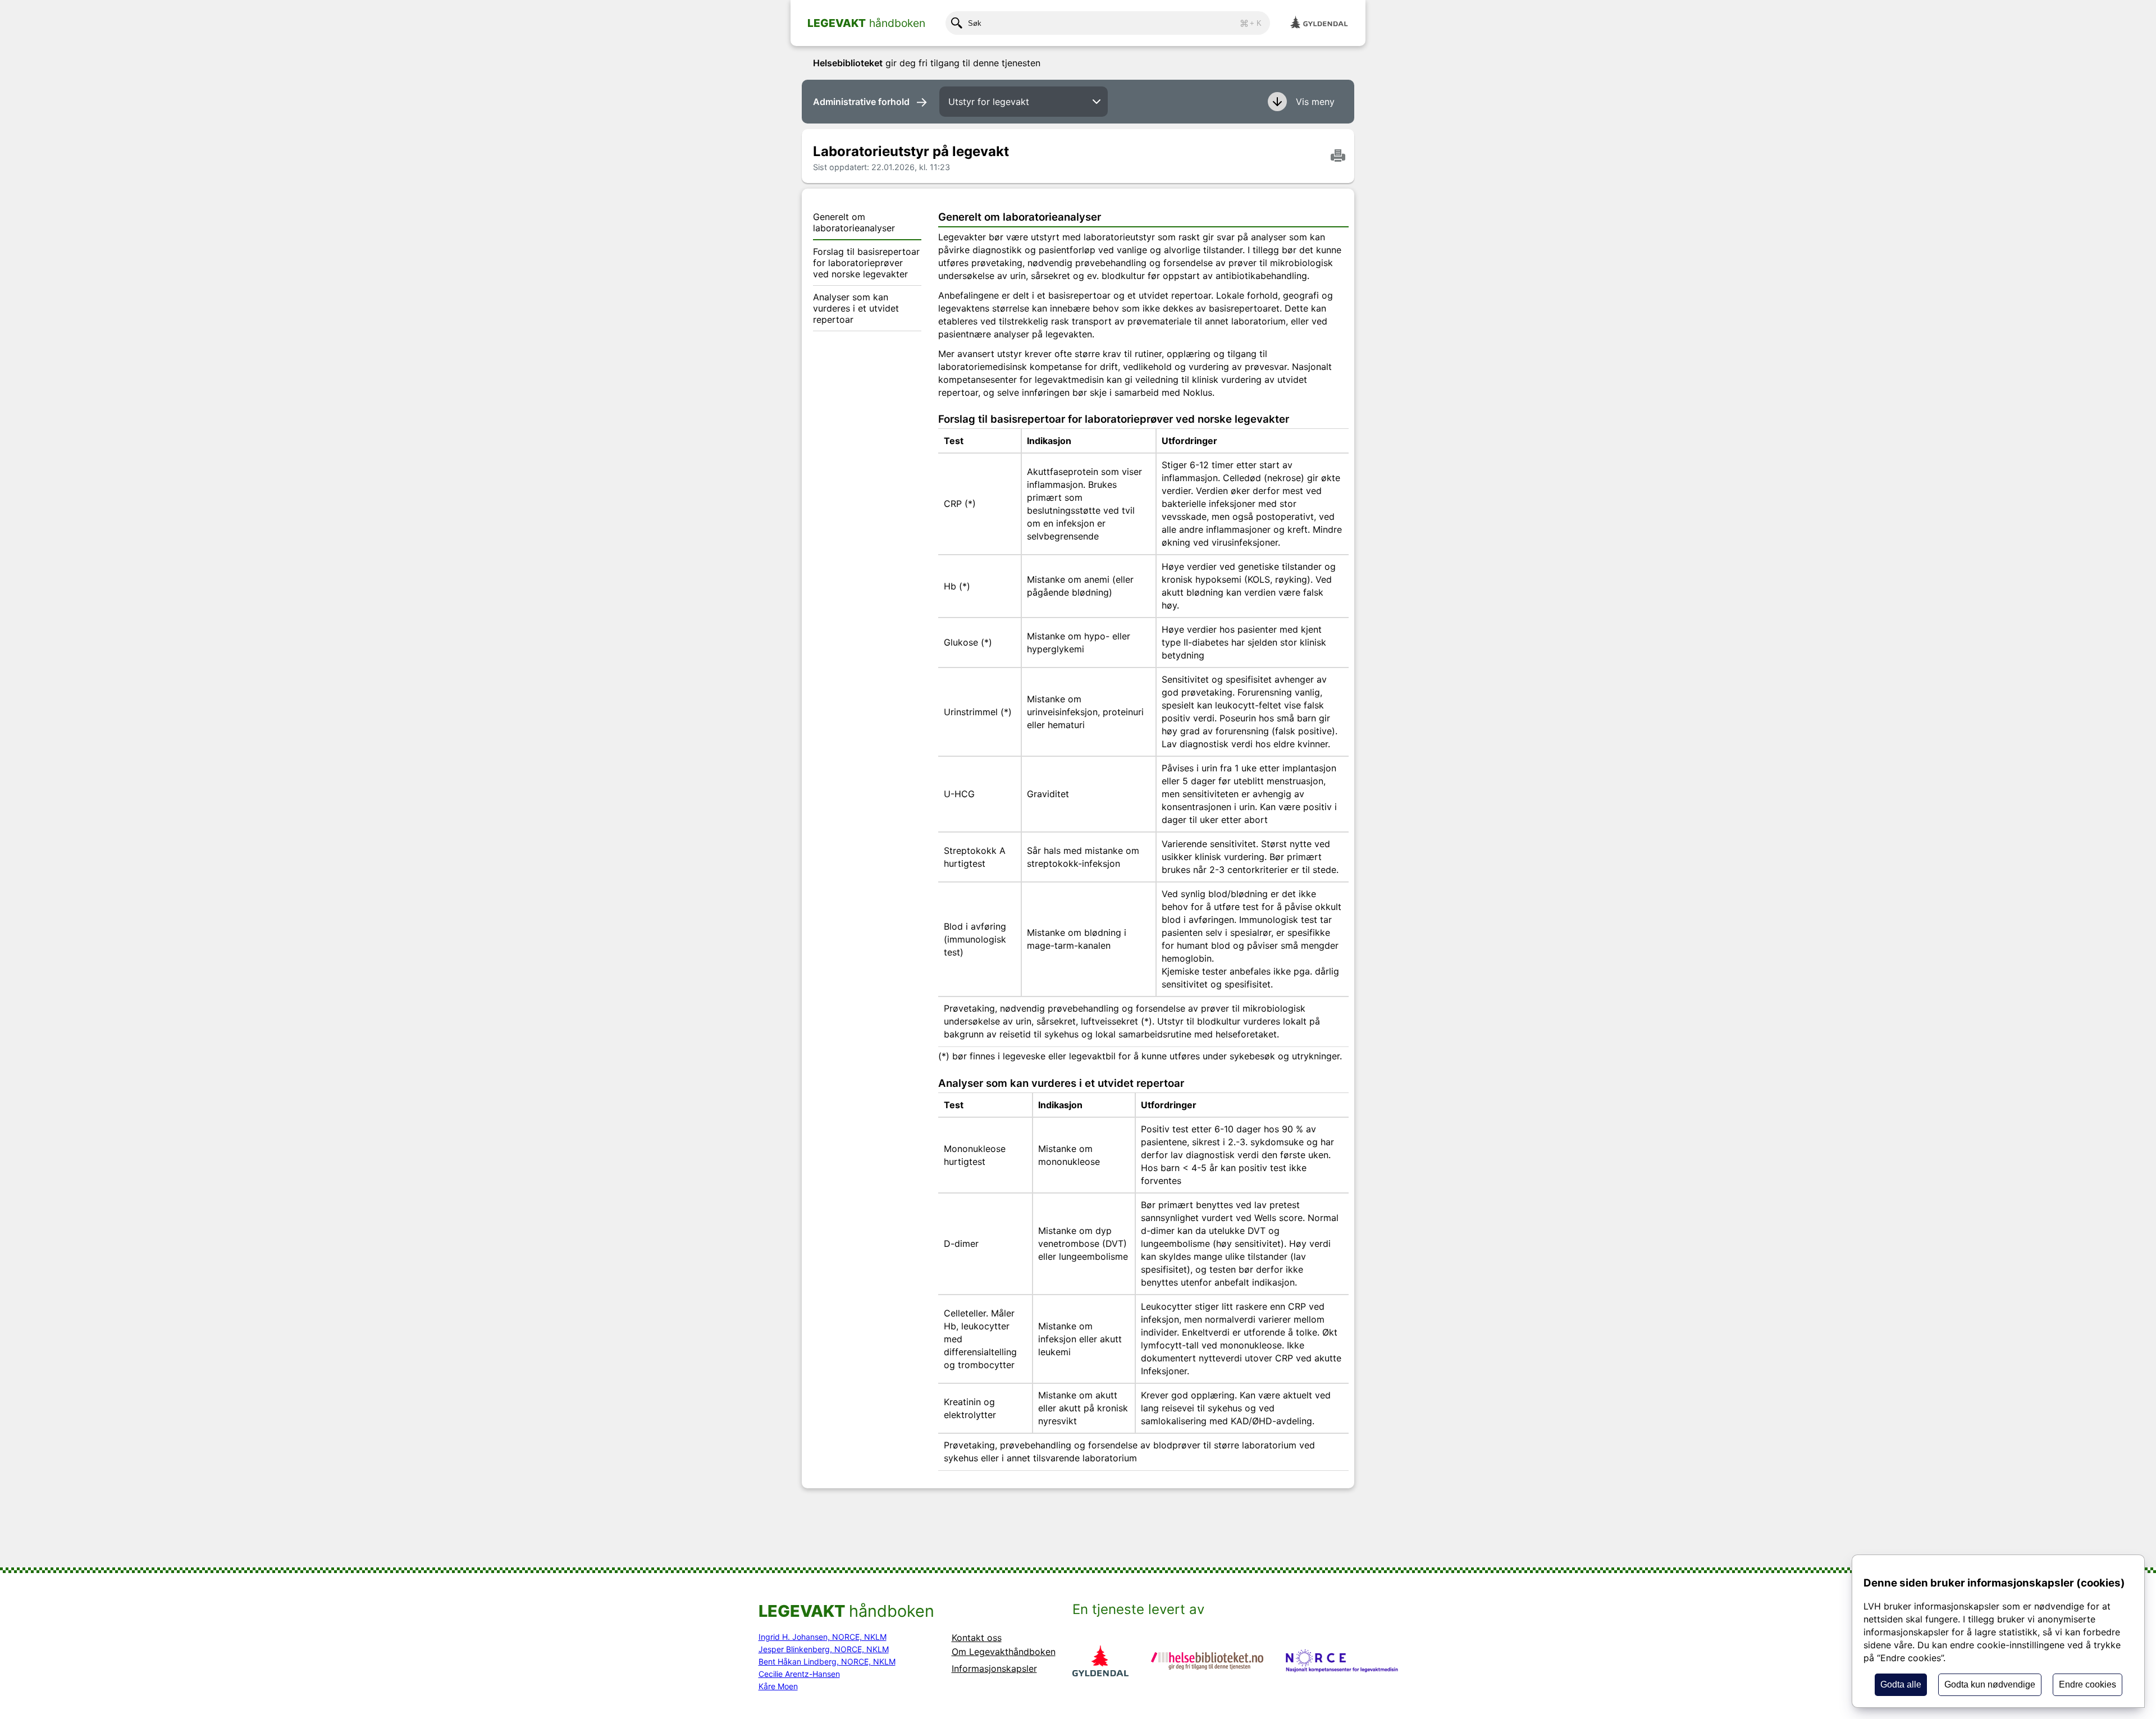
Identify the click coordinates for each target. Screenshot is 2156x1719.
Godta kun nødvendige (1990, 1684)
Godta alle (1901, 1684)
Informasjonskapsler (994, 1668)
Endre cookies (2088, 1684)
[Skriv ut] (1338, 156)
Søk (1115, 23)
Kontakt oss (977, 1638)
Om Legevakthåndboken (1004, 1652)
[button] (1303, 102)
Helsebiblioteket (848, 63)
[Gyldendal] (1319, 23)
